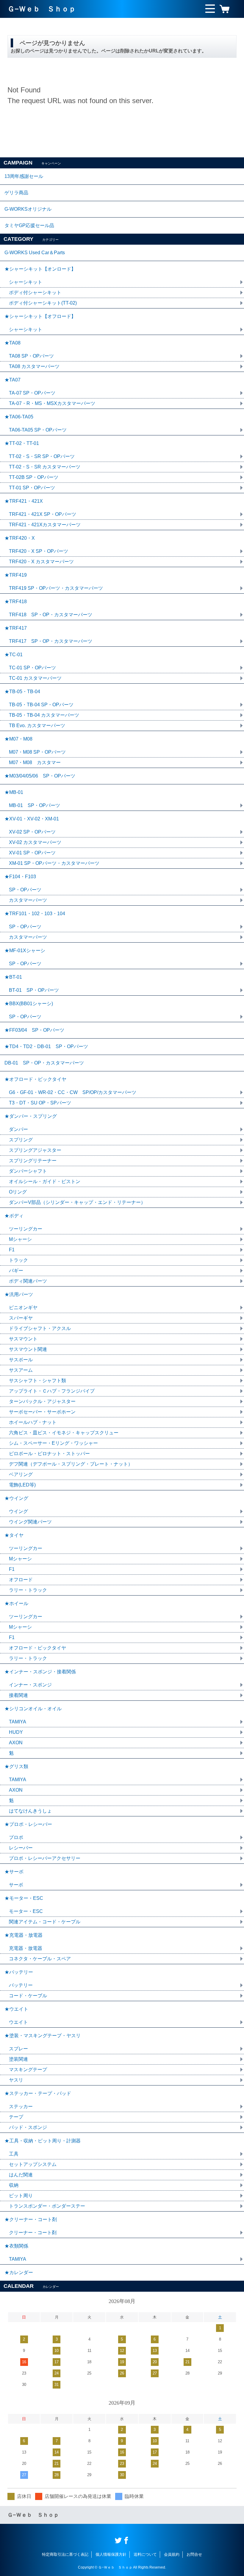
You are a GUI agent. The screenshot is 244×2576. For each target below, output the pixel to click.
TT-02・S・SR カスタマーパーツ (45, 467)
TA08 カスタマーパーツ (34, 366)
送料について (145, 2554)
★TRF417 (16, 628)
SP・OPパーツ (25, 890)
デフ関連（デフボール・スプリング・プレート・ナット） (71, 1464)
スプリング (21, 1140)
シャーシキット (26, 282)
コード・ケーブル (28, 1996)
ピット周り (21, 2196)
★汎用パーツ (19, 1294)
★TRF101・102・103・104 (35, 914)
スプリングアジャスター (35, 1150)
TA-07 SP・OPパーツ (32, 393)
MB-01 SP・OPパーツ (35, 805)
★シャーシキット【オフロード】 (40, 316)
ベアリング (21, 1474)
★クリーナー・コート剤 (31, 2219)
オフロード (21, 1580)
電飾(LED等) (22, 1485)
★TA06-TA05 (19, 417)
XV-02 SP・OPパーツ (32, 832)
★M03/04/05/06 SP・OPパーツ (40, 776)
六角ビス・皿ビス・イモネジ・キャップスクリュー (64, 1433)
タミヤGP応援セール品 (29, 225)
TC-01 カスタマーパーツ (35, 678)
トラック (18, 1260)
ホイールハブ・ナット (33, 1422)
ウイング (18, 1511)
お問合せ (194, 2554)
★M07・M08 (18, 739)
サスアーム (21, 1370)
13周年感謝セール (24, 176)
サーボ (16, 1885)
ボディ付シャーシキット (35, 292)
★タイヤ (14, 1535)
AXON (16, 1743)
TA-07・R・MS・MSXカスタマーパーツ (52, 403)
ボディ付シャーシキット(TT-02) (43, 303)
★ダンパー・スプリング (31, 1116)
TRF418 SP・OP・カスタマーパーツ (51, 615)
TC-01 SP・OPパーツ (32, 668)
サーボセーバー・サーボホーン (42, 1412)
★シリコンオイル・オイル (33, 1709)
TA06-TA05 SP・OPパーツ (38, 430)
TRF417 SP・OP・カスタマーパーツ (51, 641)
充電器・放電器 (26, 1948)
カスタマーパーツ (28, 900)
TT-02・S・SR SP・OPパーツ (42, 456)
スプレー (18, 2049)
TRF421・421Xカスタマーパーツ (45, 525)
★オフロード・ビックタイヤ (35, 1079)
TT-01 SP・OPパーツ (32, 488)
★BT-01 (13, 977)
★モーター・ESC (24, 1898)
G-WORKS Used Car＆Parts (35, 253)
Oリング (18, 1192)
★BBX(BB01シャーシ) (29, 1004)
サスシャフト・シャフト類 (37, 1381)
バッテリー (21, 1985)
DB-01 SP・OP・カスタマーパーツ (44, 1063)
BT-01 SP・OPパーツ (34, 990)
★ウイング (16, 1498)
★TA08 (12, 343)
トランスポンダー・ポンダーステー (47, 2206)
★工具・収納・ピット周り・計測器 (43, 2141)
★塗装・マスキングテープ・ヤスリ (43, 2036)
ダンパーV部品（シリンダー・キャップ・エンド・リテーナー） (77, 1202)
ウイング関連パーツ (30, 1522)
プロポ (16, 1837)
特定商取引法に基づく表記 (65, 2554)
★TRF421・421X (24, 501)
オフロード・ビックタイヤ (37, 1648)
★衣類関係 (16, 2246)
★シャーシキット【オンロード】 (40, 269)
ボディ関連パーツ (28, 1281)
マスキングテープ (28, 2070)
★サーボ (14, 1872)
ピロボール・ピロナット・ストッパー (49, 1454)
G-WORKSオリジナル (28, 209)
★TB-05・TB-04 (22, 692)
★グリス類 (16, 1766)
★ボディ (14, 1216)
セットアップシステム (33, 2164)
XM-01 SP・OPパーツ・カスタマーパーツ (54, 863)
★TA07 (12, 380)
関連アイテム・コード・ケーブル (45, 1922)
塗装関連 (18, 2059)
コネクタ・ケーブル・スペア (40, 1959)
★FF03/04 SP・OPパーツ (34, 1030)
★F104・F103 (20, 877)
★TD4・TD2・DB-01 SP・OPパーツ (46, 1046)
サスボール (21, 1360)
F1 (12, 1250)
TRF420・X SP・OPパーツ (39, 551)
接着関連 (18, 1695)
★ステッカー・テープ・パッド (38, 2093)
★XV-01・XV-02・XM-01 (32, 819)
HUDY (16, 1732)
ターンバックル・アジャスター (42, 1401)
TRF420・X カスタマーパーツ (41, 562)
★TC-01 (14, 655)
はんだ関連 (21, 2175)
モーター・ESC (26, 1911)
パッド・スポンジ (28, 2127)
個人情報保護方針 (111, 2554)
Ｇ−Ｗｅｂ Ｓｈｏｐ (42, 9)
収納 (14, 2185)
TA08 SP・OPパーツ (31, 356)
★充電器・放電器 (24, 1935)
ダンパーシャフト (28, 1171)
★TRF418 (16, 602)
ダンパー (18, 1129)
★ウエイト (16, 2009)
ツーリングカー (26, 1229)
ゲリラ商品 (16, 193)
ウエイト (18, 2022)
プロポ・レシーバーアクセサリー (45, 1858)
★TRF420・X (20, 538)
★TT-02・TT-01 (22, 443)
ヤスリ (16, 2080)
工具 (14, 2154)
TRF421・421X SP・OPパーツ (43, 514)
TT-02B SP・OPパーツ (34, 477)
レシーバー (21, 1848)
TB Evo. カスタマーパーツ (37, 726)
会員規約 (172, 2554)
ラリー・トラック (28, 1590)
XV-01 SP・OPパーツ (32, 853)
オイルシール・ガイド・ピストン (45, 1181)
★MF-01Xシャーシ (25, 951)
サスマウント (23, 1339)
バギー (16, 1271)
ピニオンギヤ (23, 1308)
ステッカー (21, 2106)
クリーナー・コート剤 (33, 2233)
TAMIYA (18, 1722)
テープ (16, 2117)
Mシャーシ (20, 1239)
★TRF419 (16, 575)
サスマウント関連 (28, 1349)
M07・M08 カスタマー (35, 762)
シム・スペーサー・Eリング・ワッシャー (53, 1443)
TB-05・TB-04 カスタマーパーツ (44, 715)
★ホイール (16, 1603)
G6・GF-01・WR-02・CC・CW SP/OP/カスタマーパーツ (73, 1092)
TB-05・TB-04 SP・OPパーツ (41, 705)
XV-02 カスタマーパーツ (35, 842)
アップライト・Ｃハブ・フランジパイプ (52, 1391)
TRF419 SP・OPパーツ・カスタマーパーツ (56, 588)
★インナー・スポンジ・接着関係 (40, 1672)
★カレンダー (19, 2272)
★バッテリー (19, 1972)
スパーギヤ (21, 1318)
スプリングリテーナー (33, 1161)
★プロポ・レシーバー (28, 1824)
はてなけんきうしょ (30, 1811)
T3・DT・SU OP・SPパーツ (40, 1103)
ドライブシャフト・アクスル (40, 1328)
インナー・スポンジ (30, 1685)
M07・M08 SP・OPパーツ (37, 752)
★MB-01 (14, 792)
